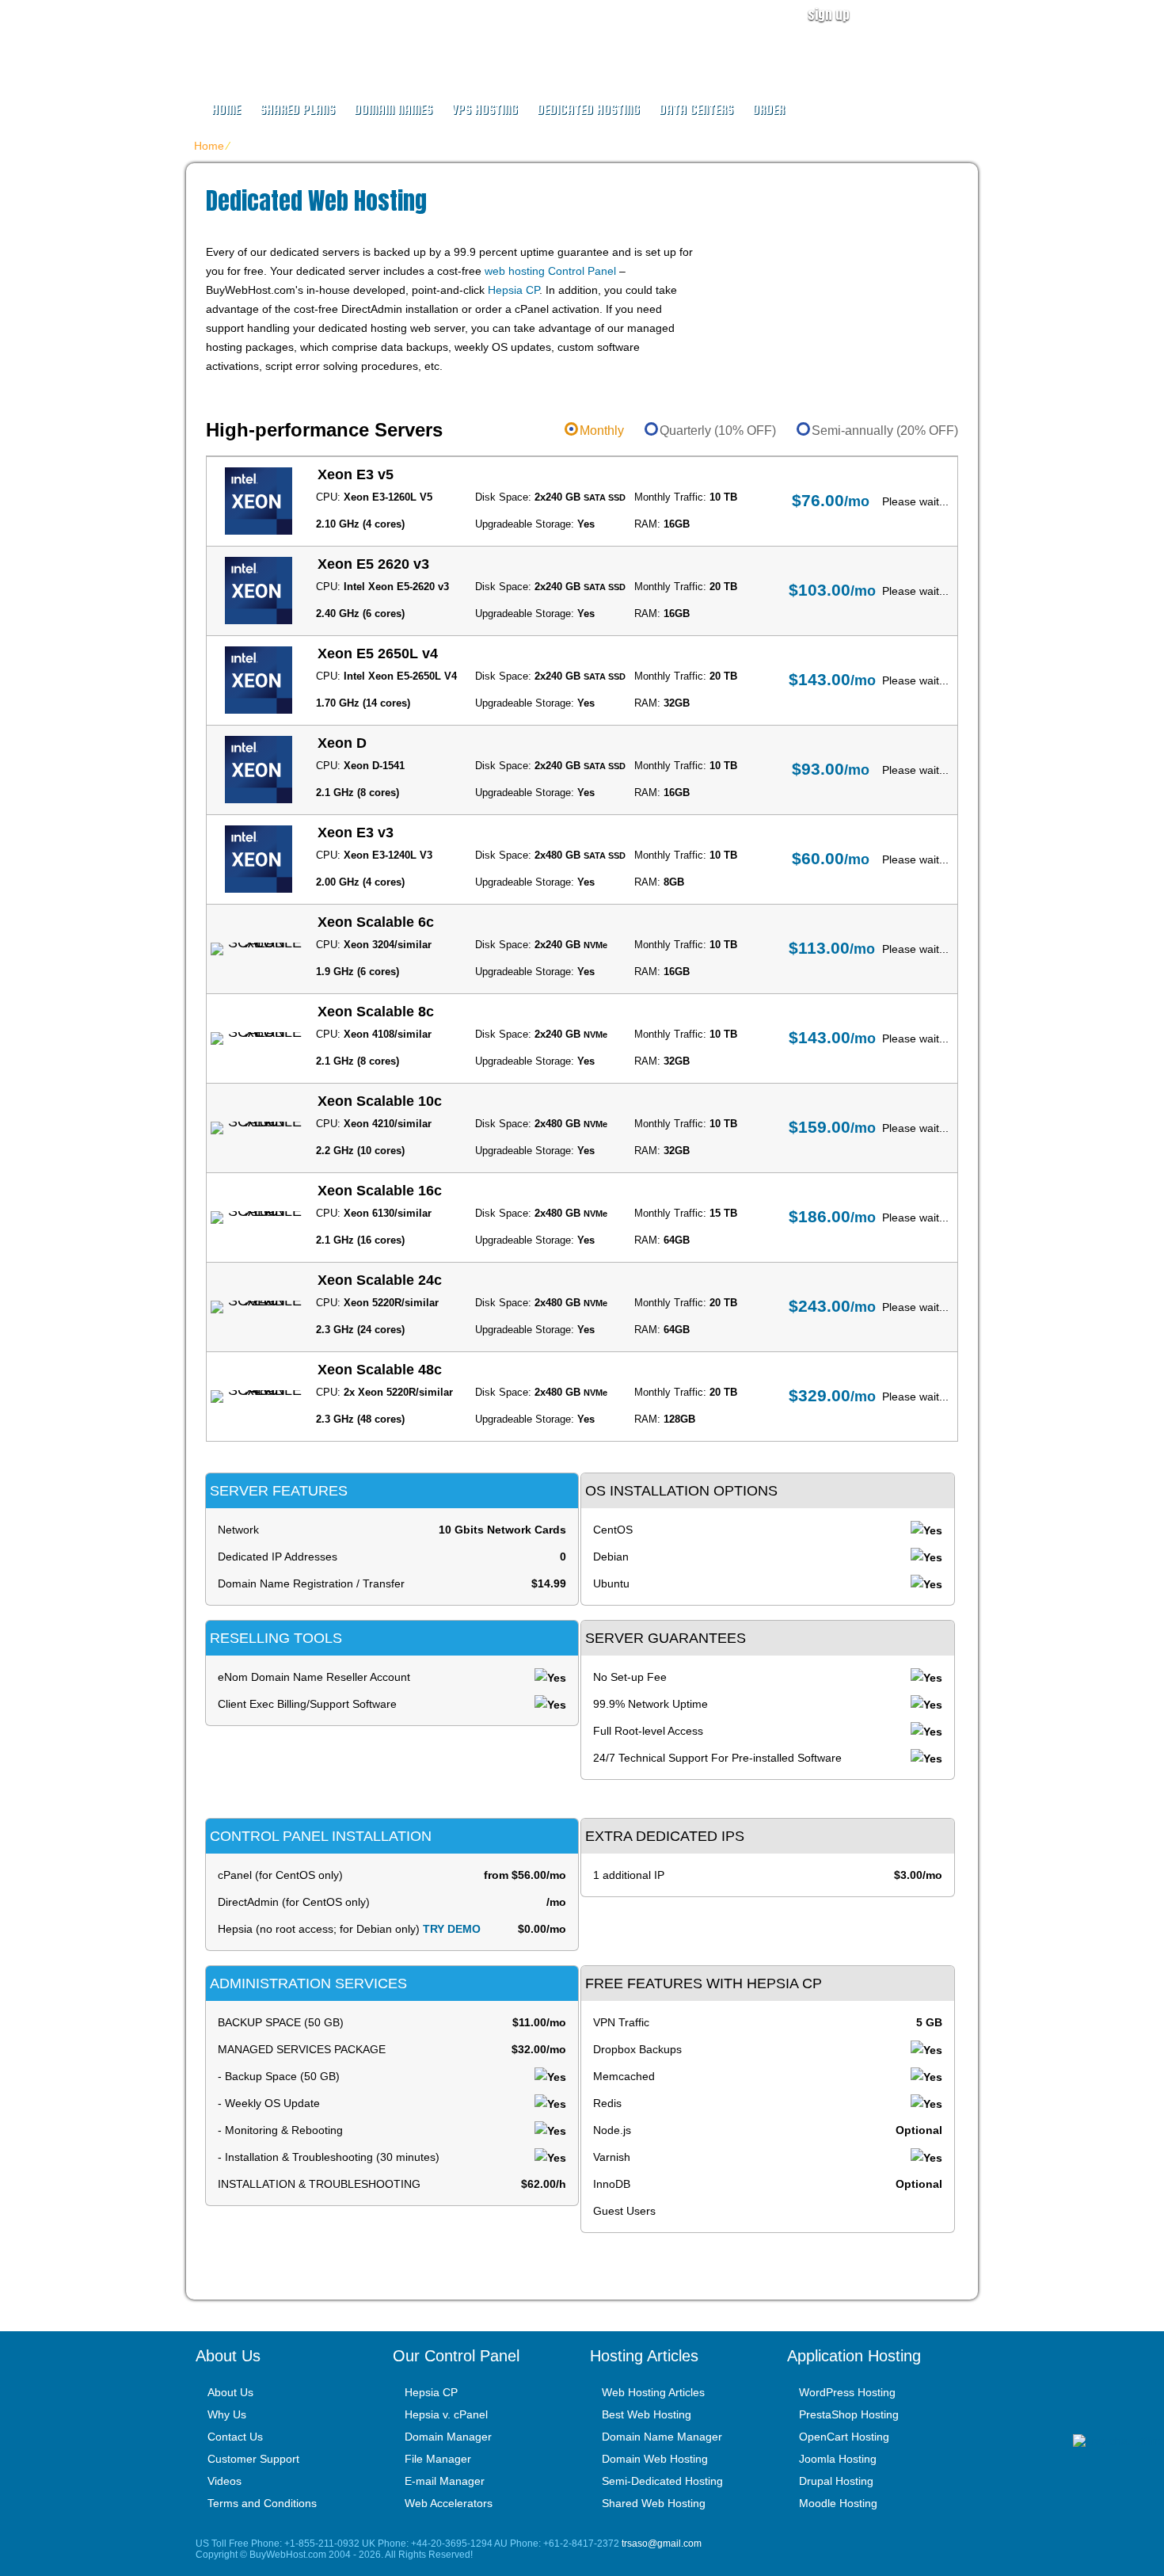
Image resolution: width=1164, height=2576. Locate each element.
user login (934, 14)
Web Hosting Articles (653, 2392)
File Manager (438, 2459)
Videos (224, 2481)
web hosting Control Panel (550, 271)
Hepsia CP (514, 290)
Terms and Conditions (262, 2503)
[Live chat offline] (1118, 2441)
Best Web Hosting (647, 2414)
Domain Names (393, 110)
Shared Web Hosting (654, 2503)
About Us (230, 2392)
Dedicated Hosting (588, 110)
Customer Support (253, 2459)
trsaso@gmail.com (662, 2544)
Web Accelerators (449, 2503)
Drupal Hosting (836, 2481)
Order (768, 110)
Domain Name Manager (662, 2437)
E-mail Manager (445, 2481)
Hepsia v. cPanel (446, 2414)
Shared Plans (297, 110)
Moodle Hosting (838, 2503)
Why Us (227, 2414)
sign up (829, 14)
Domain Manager (448, 2437)
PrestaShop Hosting (849, 2414)
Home (226, 110)
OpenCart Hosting (844, 2437)
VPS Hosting (485, 110)
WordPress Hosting (847, 2392)
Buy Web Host (291, 36)
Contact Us (235, 2437)
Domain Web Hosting (655, 2459)
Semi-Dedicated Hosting (662, 2481)
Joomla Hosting (838, 2459)
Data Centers (696, 110)
